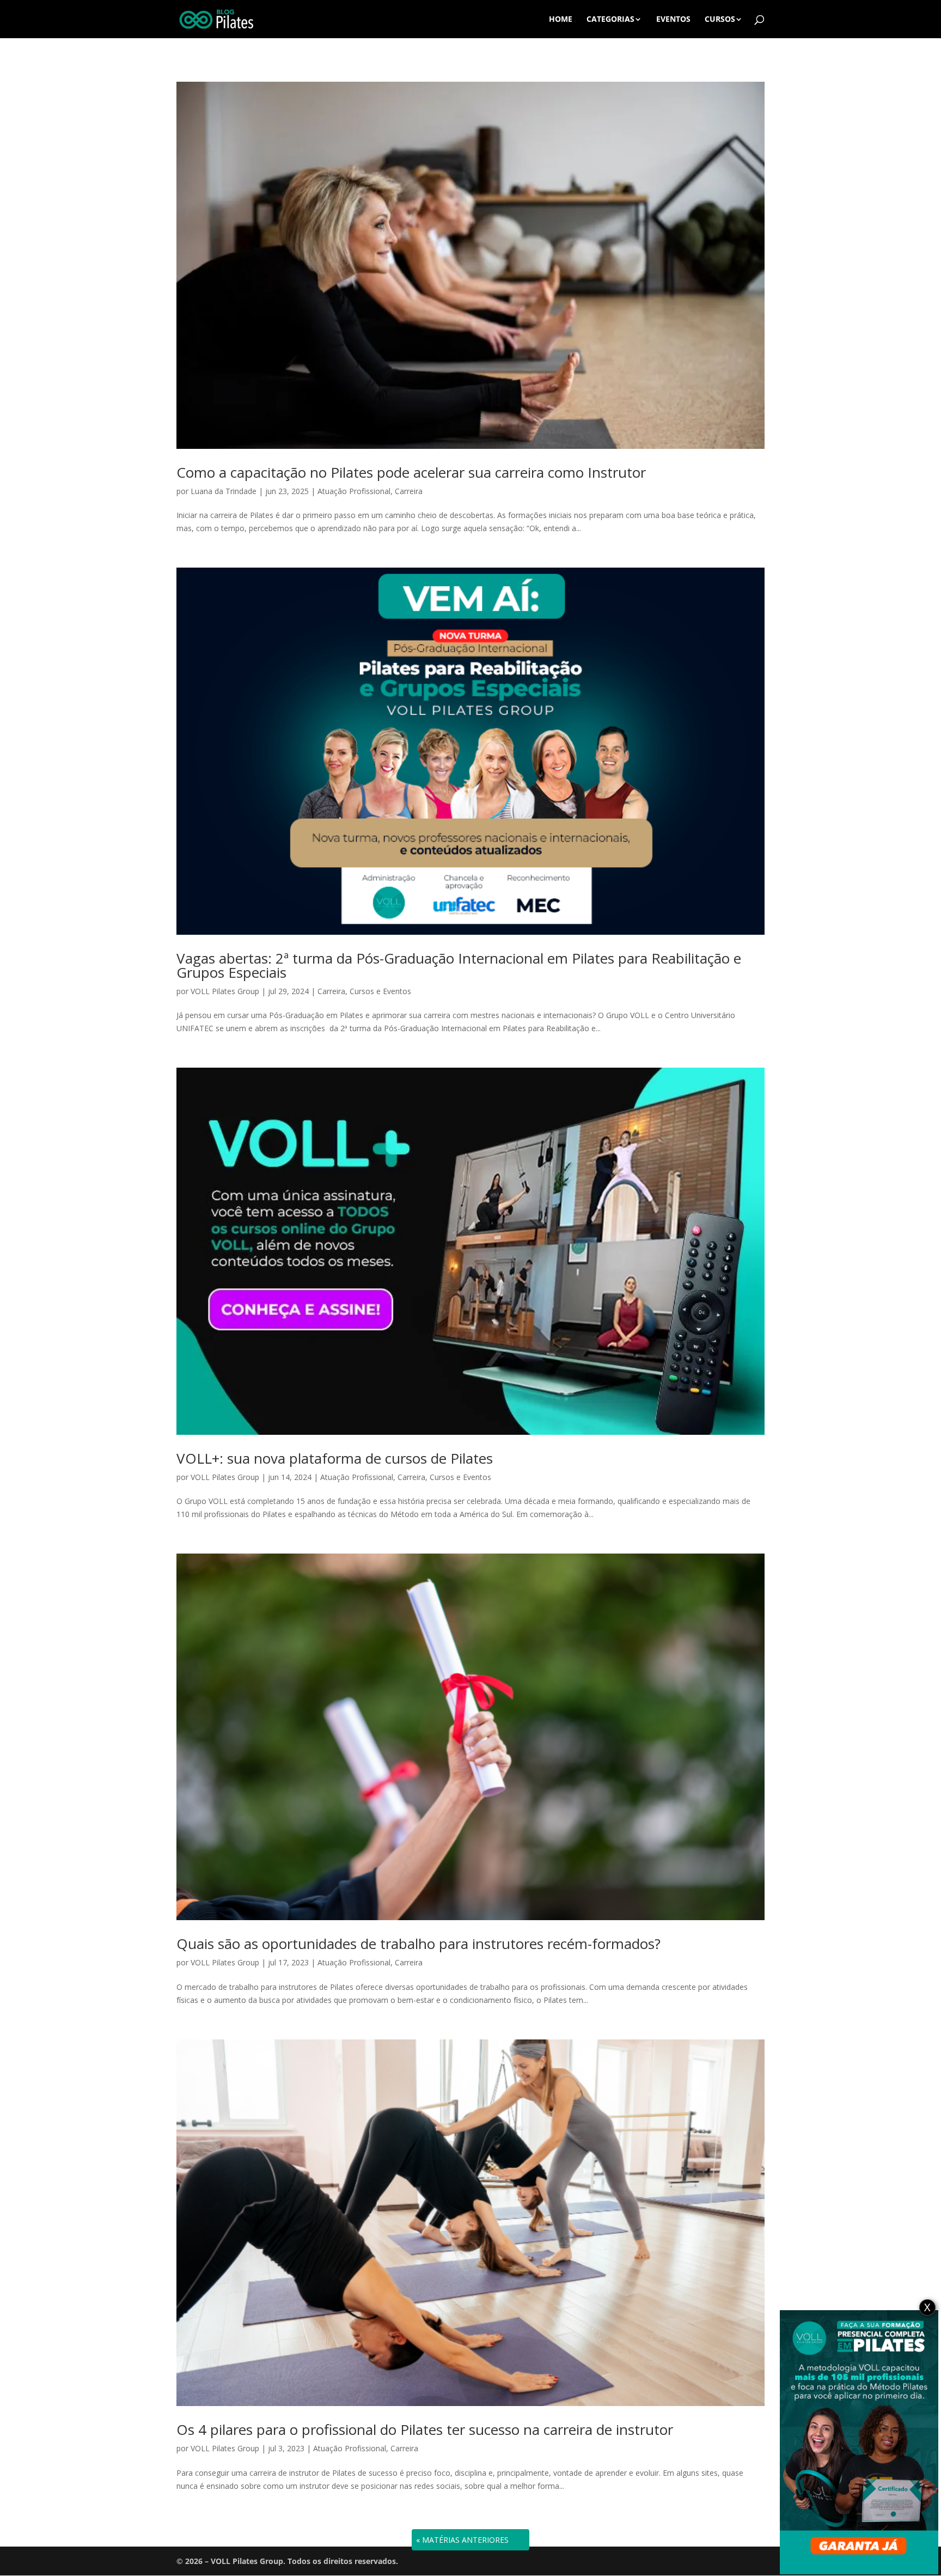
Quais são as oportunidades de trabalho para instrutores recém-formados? (418, 1944)
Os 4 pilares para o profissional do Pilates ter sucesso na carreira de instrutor (425, 2429)
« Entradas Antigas (458, 2540)
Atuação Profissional (354, 491)
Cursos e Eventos (380, 991)
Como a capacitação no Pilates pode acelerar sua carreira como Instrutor (411, 472)
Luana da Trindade (224, 491)
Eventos (673, 20)
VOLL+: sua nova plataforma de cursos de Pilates (335, 1458)
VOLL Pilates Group (225, 991)
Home (561, 20)
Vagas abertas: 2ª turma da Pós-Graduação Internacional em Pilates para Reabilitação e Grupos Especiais (459, 965)
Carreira (409, 491)
